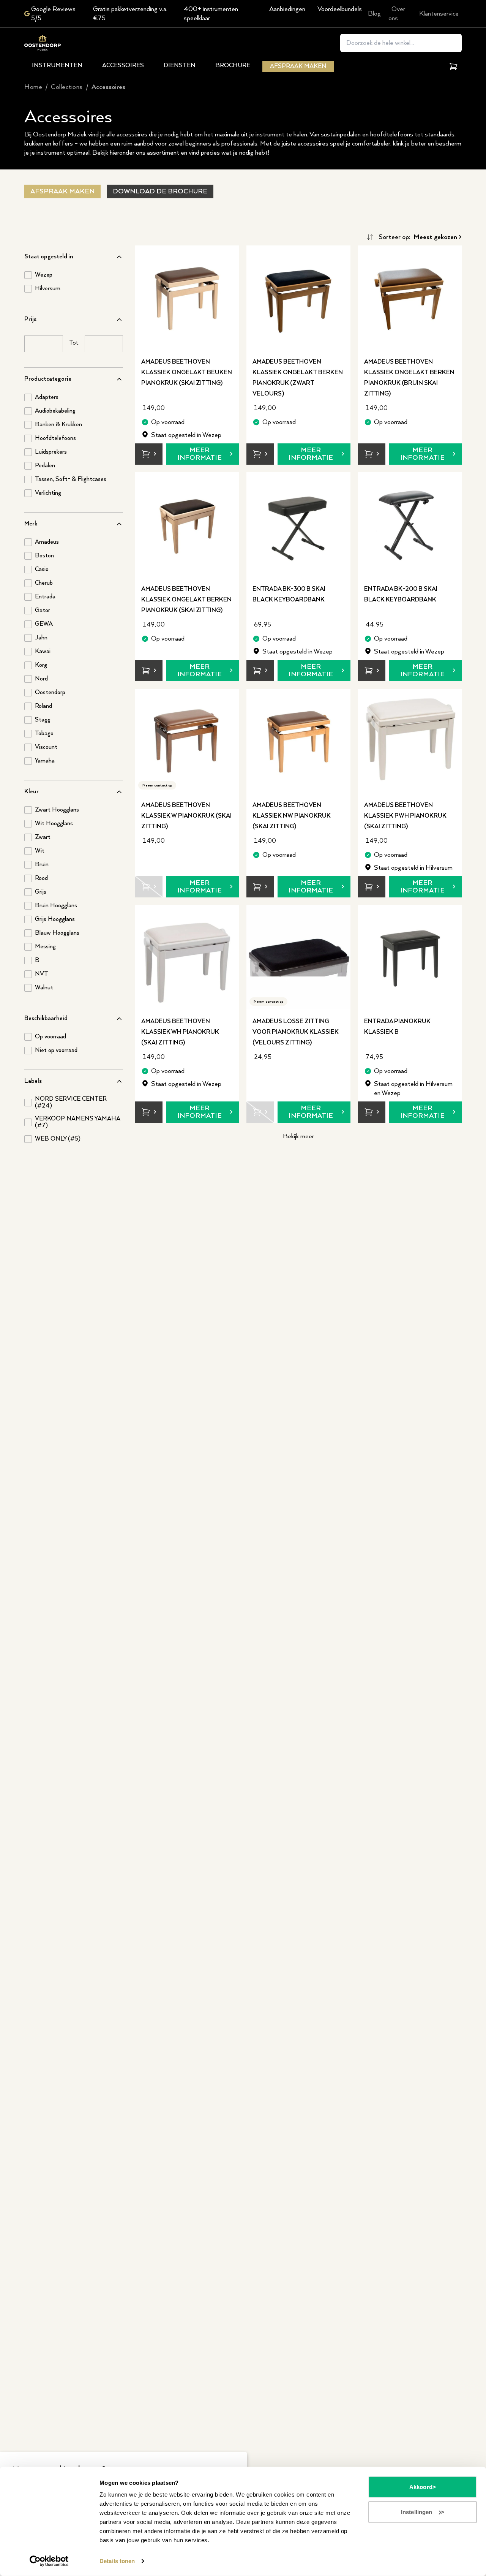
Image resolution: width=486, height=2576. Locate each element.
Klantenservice (439, 14)
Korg (41, 665)
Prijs (30, 319)
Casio (42, 570)
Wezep (44, 275)
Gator (43, 611)
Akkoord (421, 2487)
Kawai (43, 652)
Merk (31, 524)
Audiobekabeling (55, 411)
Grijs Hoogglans (55, 919)
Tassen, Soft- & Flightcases (71, 479)
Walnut (44, 988)
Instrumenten (57, 66)
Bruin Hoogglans (56, 906)
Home (33, 87)
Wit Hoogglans (54, 824)
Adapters (47, 397)
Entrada (45, 597)
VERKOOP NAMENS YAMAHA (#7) (77, 1122)
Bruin (42, 865)
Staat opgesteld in (49, 257)
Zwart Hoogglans (57, 810)
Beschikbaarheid (46, 1018)
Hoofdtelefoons (55, 438)
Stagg (43, 720)
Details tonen (117, 2561)
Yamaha (45, 761)
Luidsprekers (51, 452)
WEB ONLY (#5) (58, 1139)
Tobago (44, 734)
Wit (40, 851)
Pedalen (45, 466)
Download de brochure (160, 191)
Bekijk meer (298, 1136)
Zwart (43, 837)
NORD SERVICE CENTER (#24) (71, 1103)
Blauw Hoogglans (57, 933)
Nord (41, 679)
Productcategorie (48, 379)
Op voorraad (50, 1037)
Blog (374, 14)
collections (67, 87)
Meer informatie (200, 454)
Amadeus (47, 542)
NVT (42, 974)
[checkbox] (28, 275)
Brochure (233, 66)
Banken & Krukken (58, 425)
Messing (45, 947)
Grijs (41, 892)
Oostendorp (50, 693)
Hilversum (48, 289)
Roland (43, 706)
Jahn (41, 638)
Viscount (46, 747)
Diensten (180, 66)
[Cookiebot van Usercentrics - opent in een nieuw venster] (49, 2561)
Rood (41, 878)
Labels (33, 1081)
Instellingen (417, 2512)
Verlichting (48, 493)
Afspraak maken (298, 66)
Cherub (44, 583)
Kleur (32, 792)
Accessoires (123, 66)
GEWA (44, 624)
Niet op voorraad (56, 1051)
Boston (44, 556)
